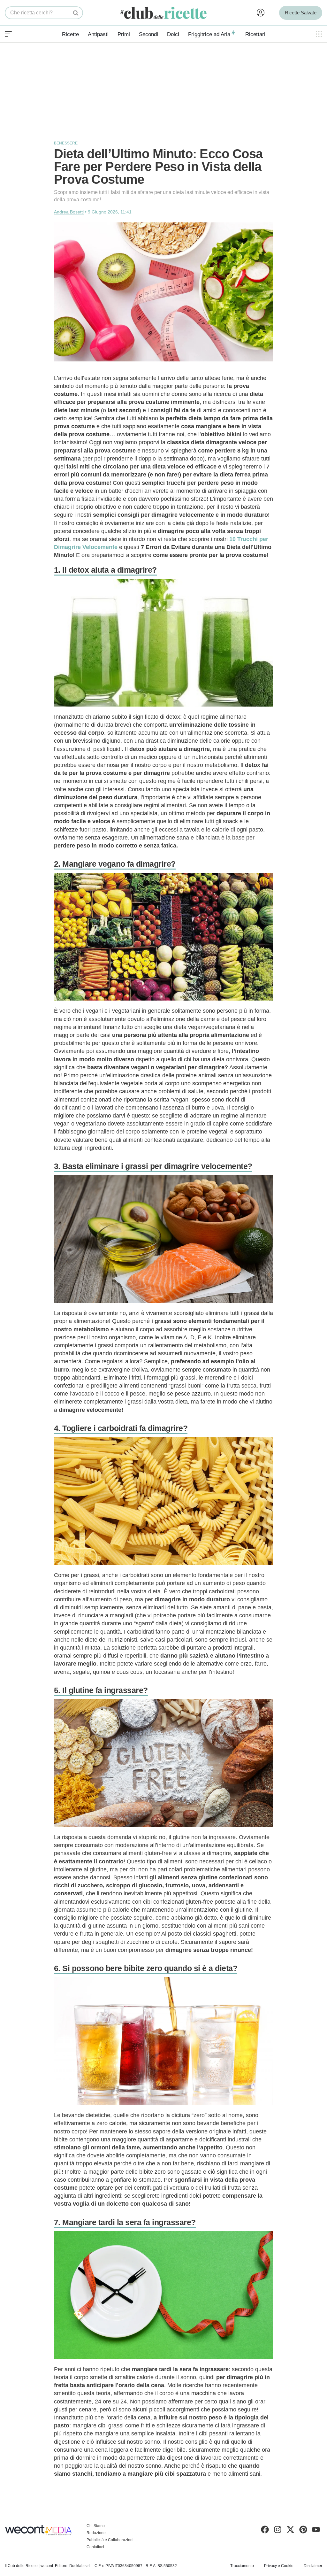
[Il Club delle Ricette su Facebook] (265, 2531)
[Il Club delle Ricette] (163, 13)
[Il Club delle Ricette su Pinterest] (303, 2531)
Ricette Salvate (301, 13)
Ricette (70, 34)
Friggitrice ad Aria (209, 34)
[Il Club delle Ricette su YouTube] (316, 2531)
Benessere (66, 143)
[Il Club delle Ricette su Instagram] (278, 2531)
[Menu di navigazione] (8, 34)
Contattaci (95, 2547)
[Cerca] (76, 13)
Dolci (173, 34)
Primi (124, 34)
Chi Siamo (96, 2526)
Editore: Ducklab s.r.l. (73, 2566)
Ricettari (255, 34)
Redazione (96, 2533)
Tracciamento (242, 2566)
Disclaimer (313, 2566)
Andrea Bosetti (69, 212)
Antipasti (98, 34)
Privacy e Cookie (279, 2566)
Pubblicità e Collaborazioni (110, 2540)
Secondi (148, 34)
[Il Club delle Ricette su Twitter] (290, 2531)
